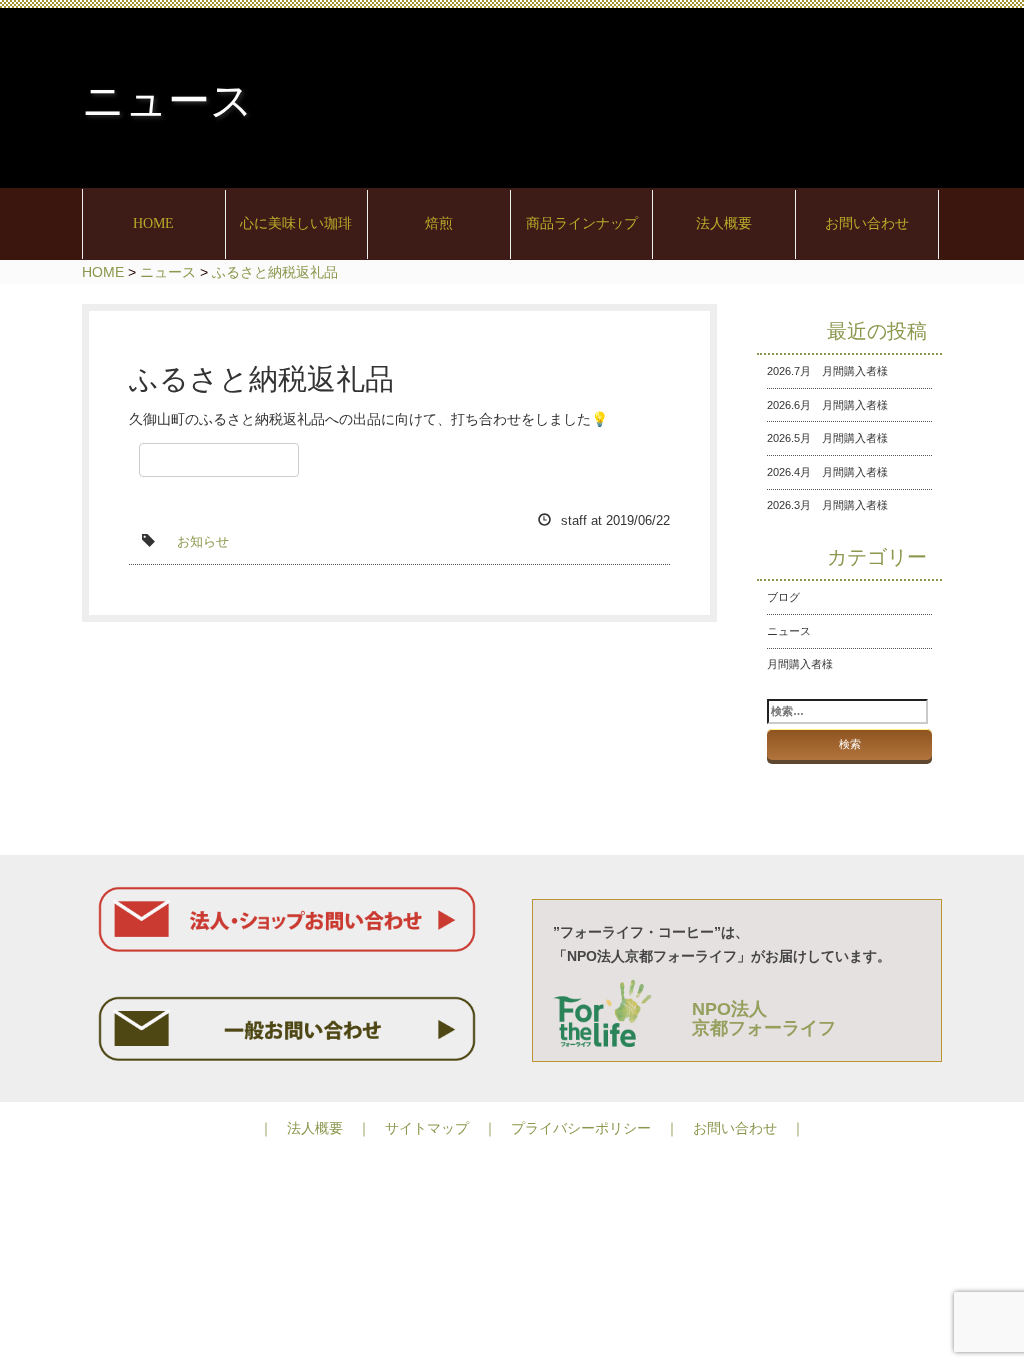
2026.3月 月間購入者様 (827, 505)
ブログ (783, 597)
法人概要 (724, 223)
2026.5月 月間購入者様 (827, 438)
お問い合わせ (867, 223)
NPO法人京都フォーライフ (764, 1019)
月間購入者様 (800, 664)
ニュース (789, 631)
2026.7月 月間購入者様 (827, 371)
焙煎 (439, 223)
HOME (153, 223)
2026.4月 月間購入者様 (827, 472)
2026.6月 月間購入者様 (827, 405)
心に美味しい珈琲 (296, 223)
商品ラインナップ (582, 223)
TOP (944, 855)
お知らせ (203, 542)
